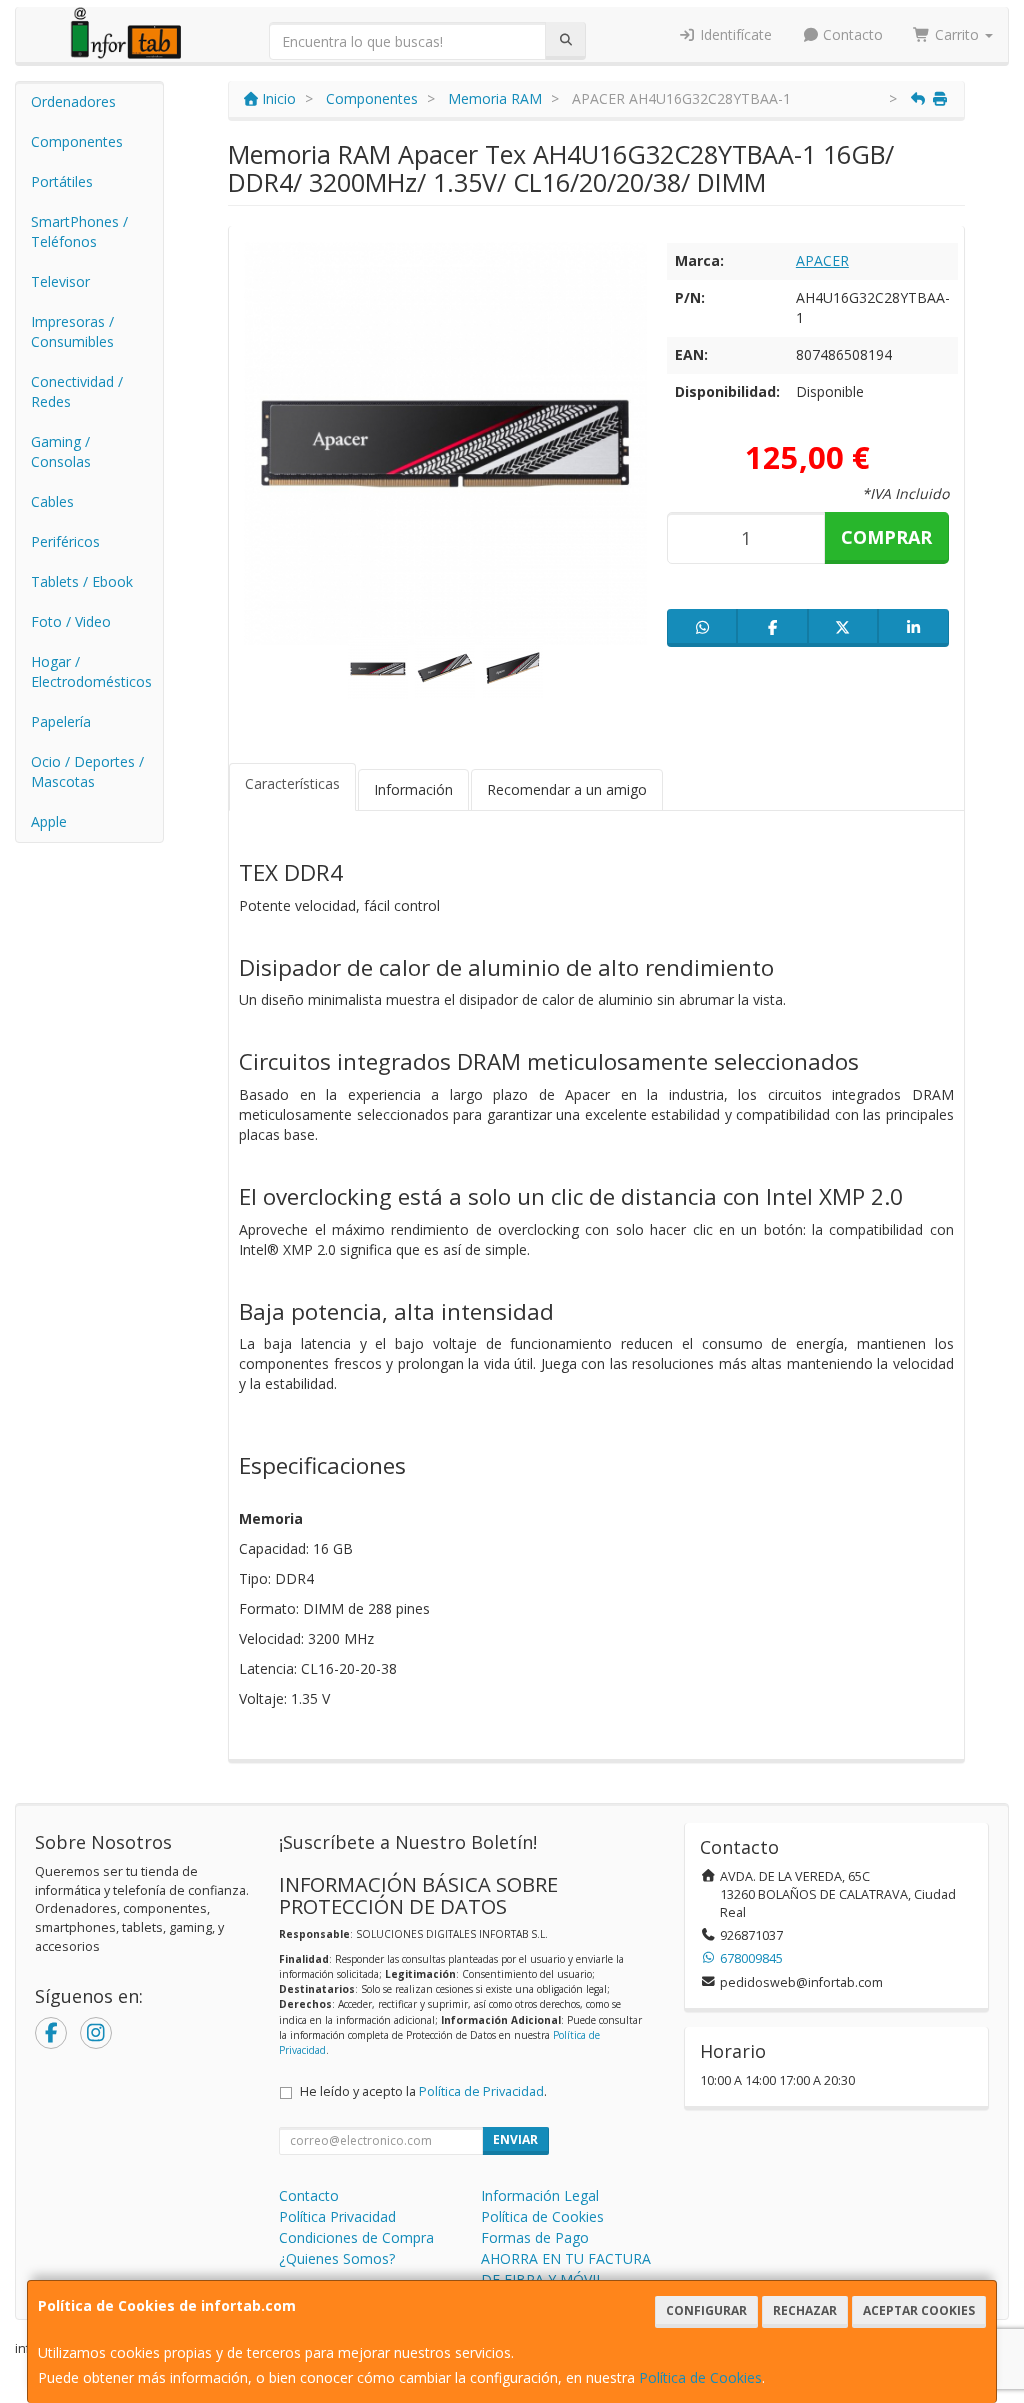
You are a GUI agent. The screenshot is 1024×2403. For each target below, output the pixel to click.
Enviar (515, 2139)
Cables (52, 501)
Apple (49, 821)
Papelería (61, 721)
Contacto (851, 34)
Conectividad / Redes (77, 391)
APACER (822, 260)
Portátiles (62, 181)
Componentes (77, 141)
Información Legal (540, 2195)
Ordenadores (73, 101)
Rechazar (805, 2310)
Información (413, 789)
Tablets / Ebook (82, 581)
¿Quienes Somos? (337, 2258)
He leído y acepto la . (423, 2091)
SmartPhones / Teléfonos (79, 231)
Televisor (60, 281)
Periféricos (65, 541)
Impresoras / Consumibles (72, 331)
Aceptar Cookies (919, 2310)
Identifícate (734, 34)
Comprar (886, 537)
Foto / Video (71, 621)
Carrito (957, 34)
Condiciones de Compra (356, 2237)
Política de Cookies (700, 2377)
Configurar (706, 2310)
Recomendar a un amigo (567, 789)
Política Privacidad (337, 2216)
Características (292, 783)
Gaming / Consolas (61, 451)
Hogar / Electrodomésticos (91, 671)
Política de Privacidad (481, 2091)
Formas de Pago (535, 2237)
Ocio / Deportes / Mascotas (87, 771)
